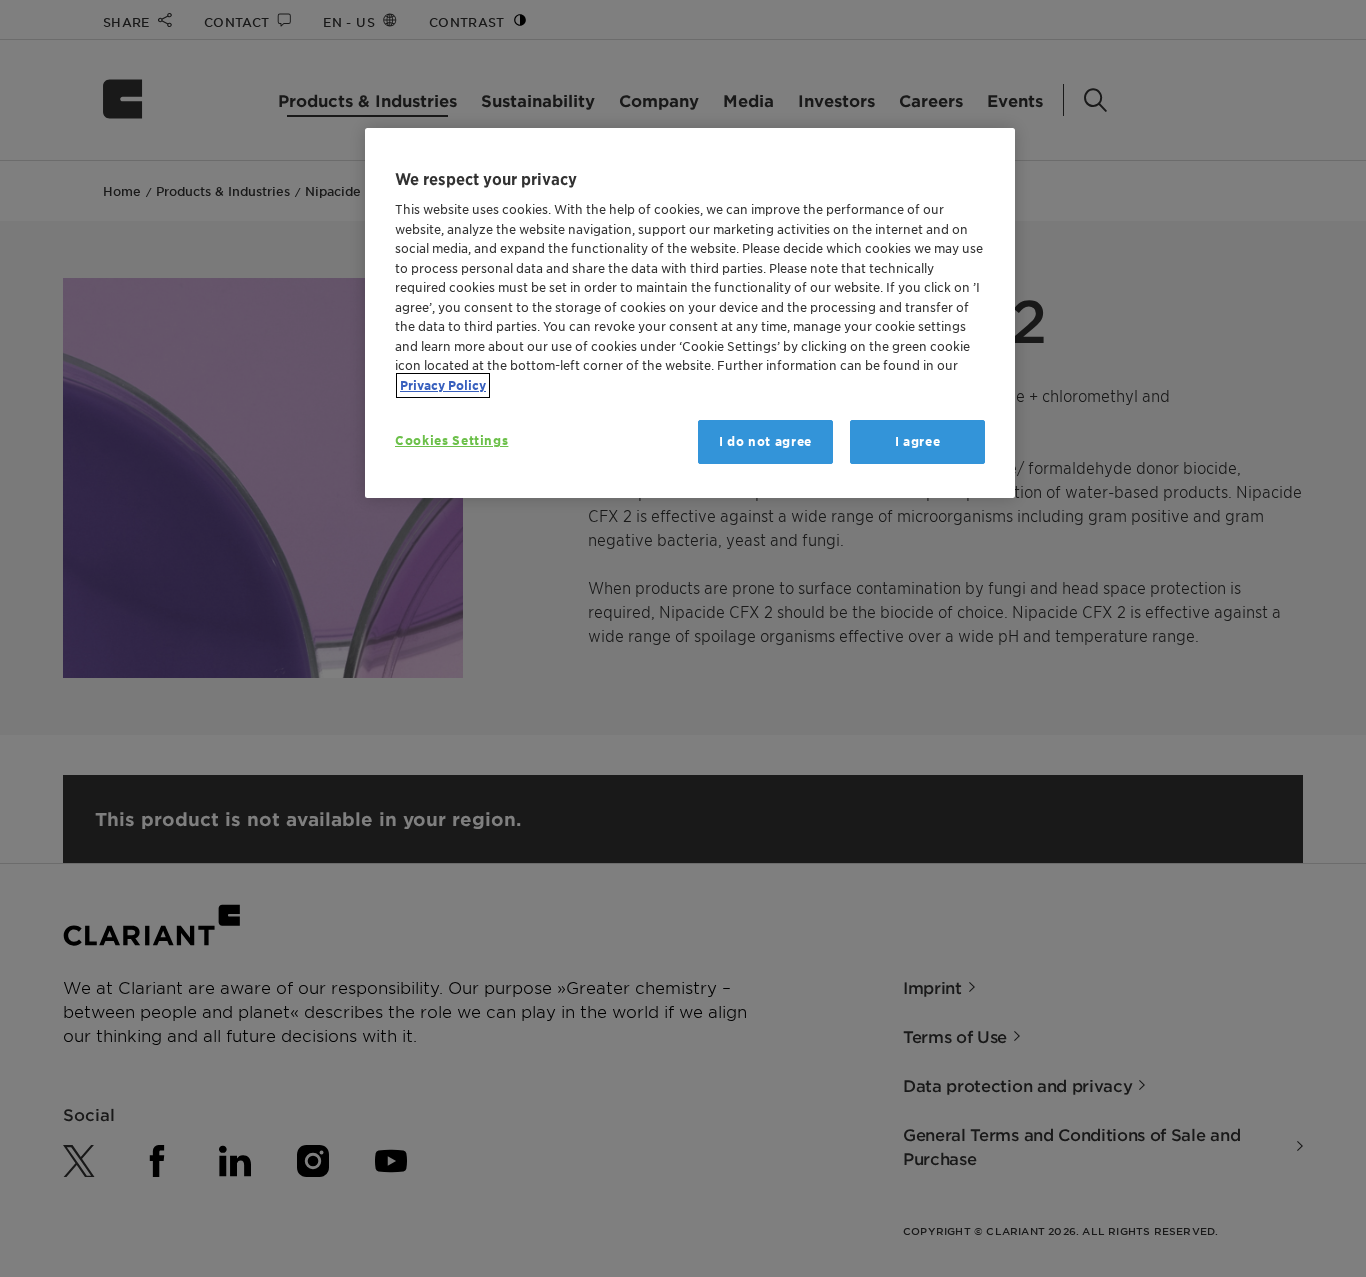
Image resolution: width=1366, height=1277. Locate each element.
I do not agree (765, 441)
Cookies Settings (451, 440)
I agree (918, 441)
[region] (690, 313)
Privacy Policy (443, 385)
